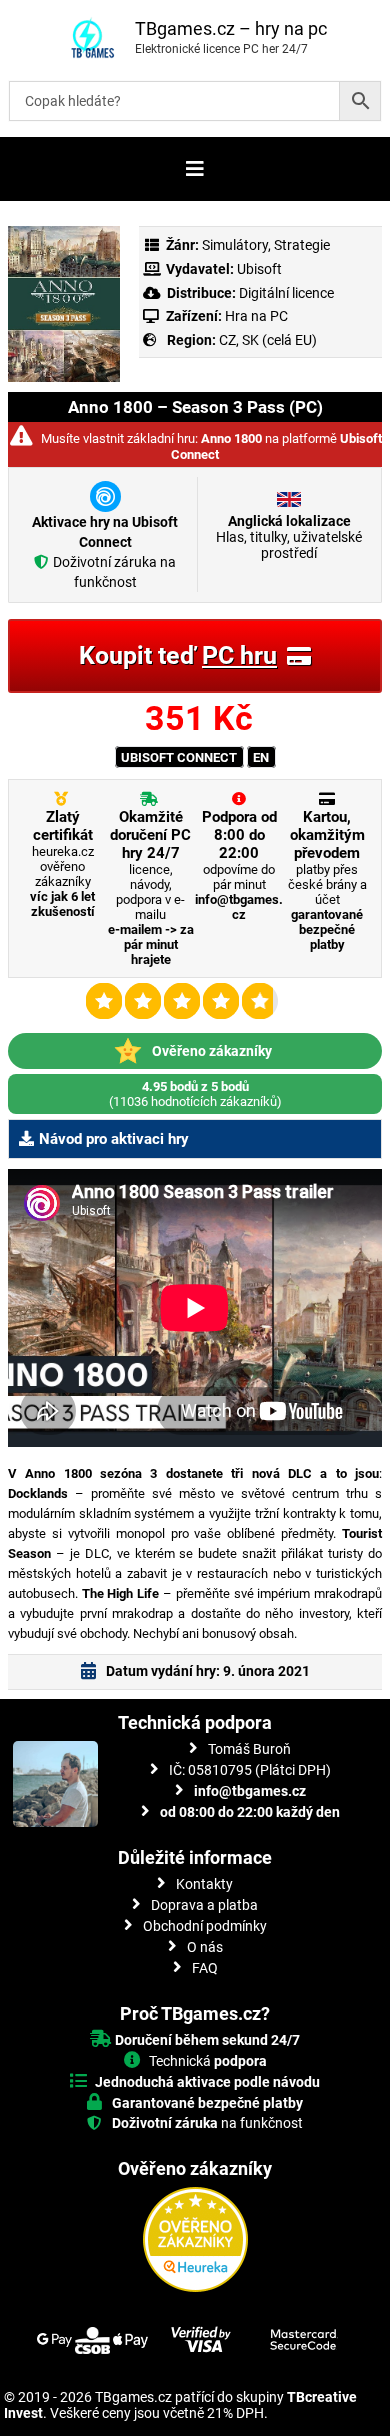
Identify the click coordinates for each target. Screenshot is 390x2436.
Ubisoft (259, 269)
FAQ (205, 1968)
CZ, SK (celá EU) (268, 340)
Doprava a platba (204, 1905)
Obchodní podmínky (205, 1926)
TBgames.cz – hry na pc (231, 28)
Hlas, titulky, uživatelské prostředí (289, 537)
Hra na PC (255, 316)
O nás (205, 1947)
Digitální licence (285, 293)
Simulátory (235, 245)
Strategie (302, 245)
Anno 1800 (231, 438)
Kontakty (204, 1884)
